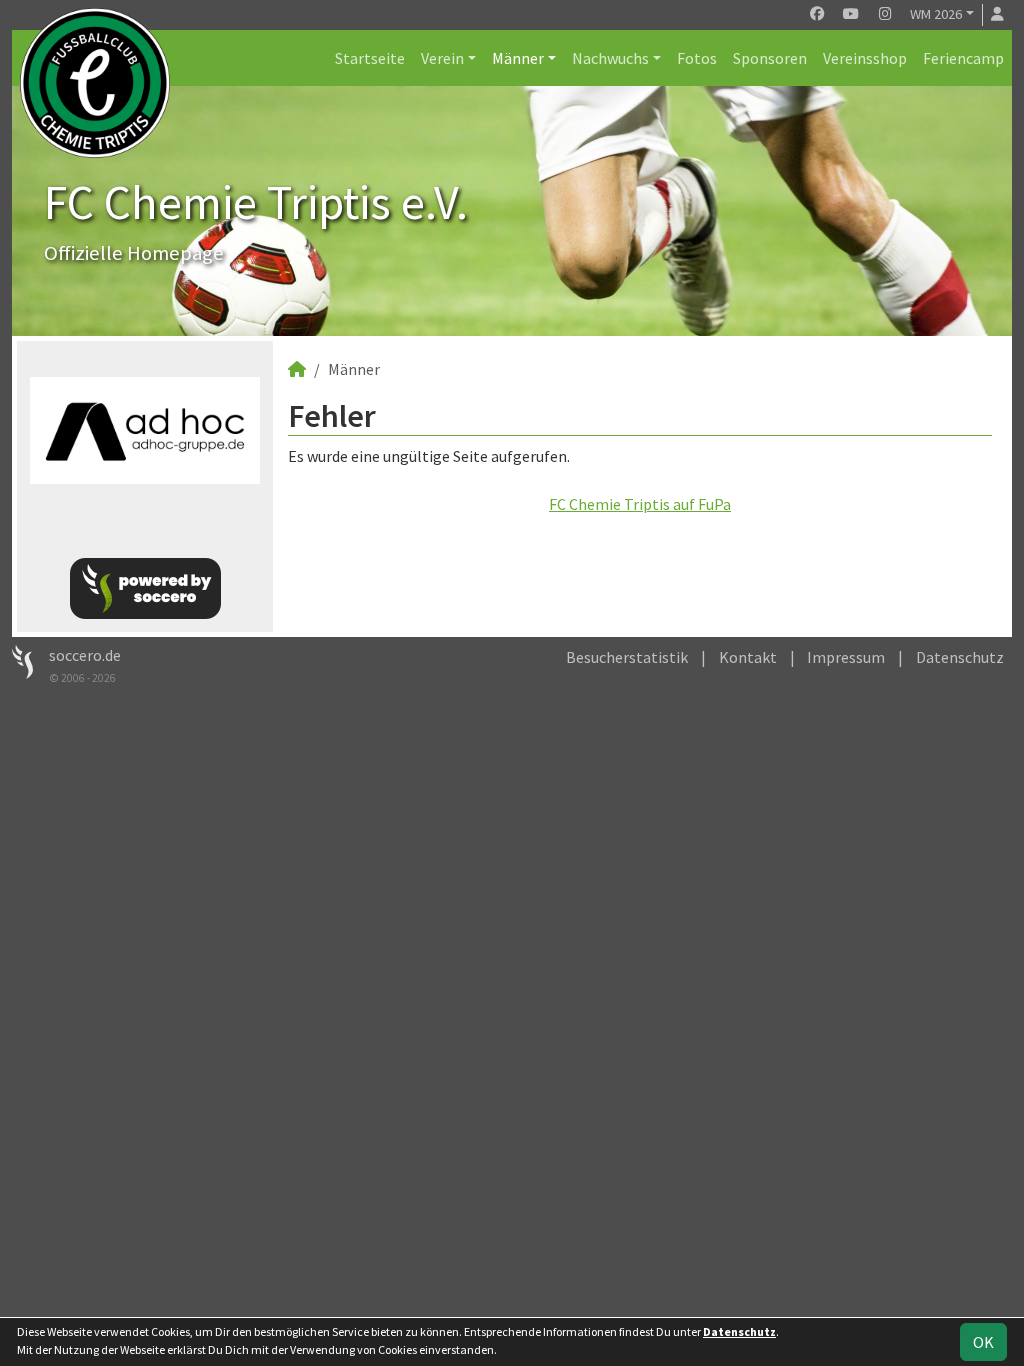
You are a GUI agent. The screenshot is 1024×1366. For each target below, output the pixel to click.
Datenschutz (960, 657)
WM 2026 (936, 14)
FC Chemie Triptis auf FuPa (640, 504)
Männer (518, 58)
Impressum (846, 657)
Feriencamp (963, 58)
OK (983, 1342)
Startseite (370, 58)
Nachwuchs (610, 58)
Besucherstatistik (627, 657)
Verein (442, 58)
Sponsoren (770, 58)
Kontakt (748, 657)
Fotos (697, 58)
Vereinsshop (865, 58)
